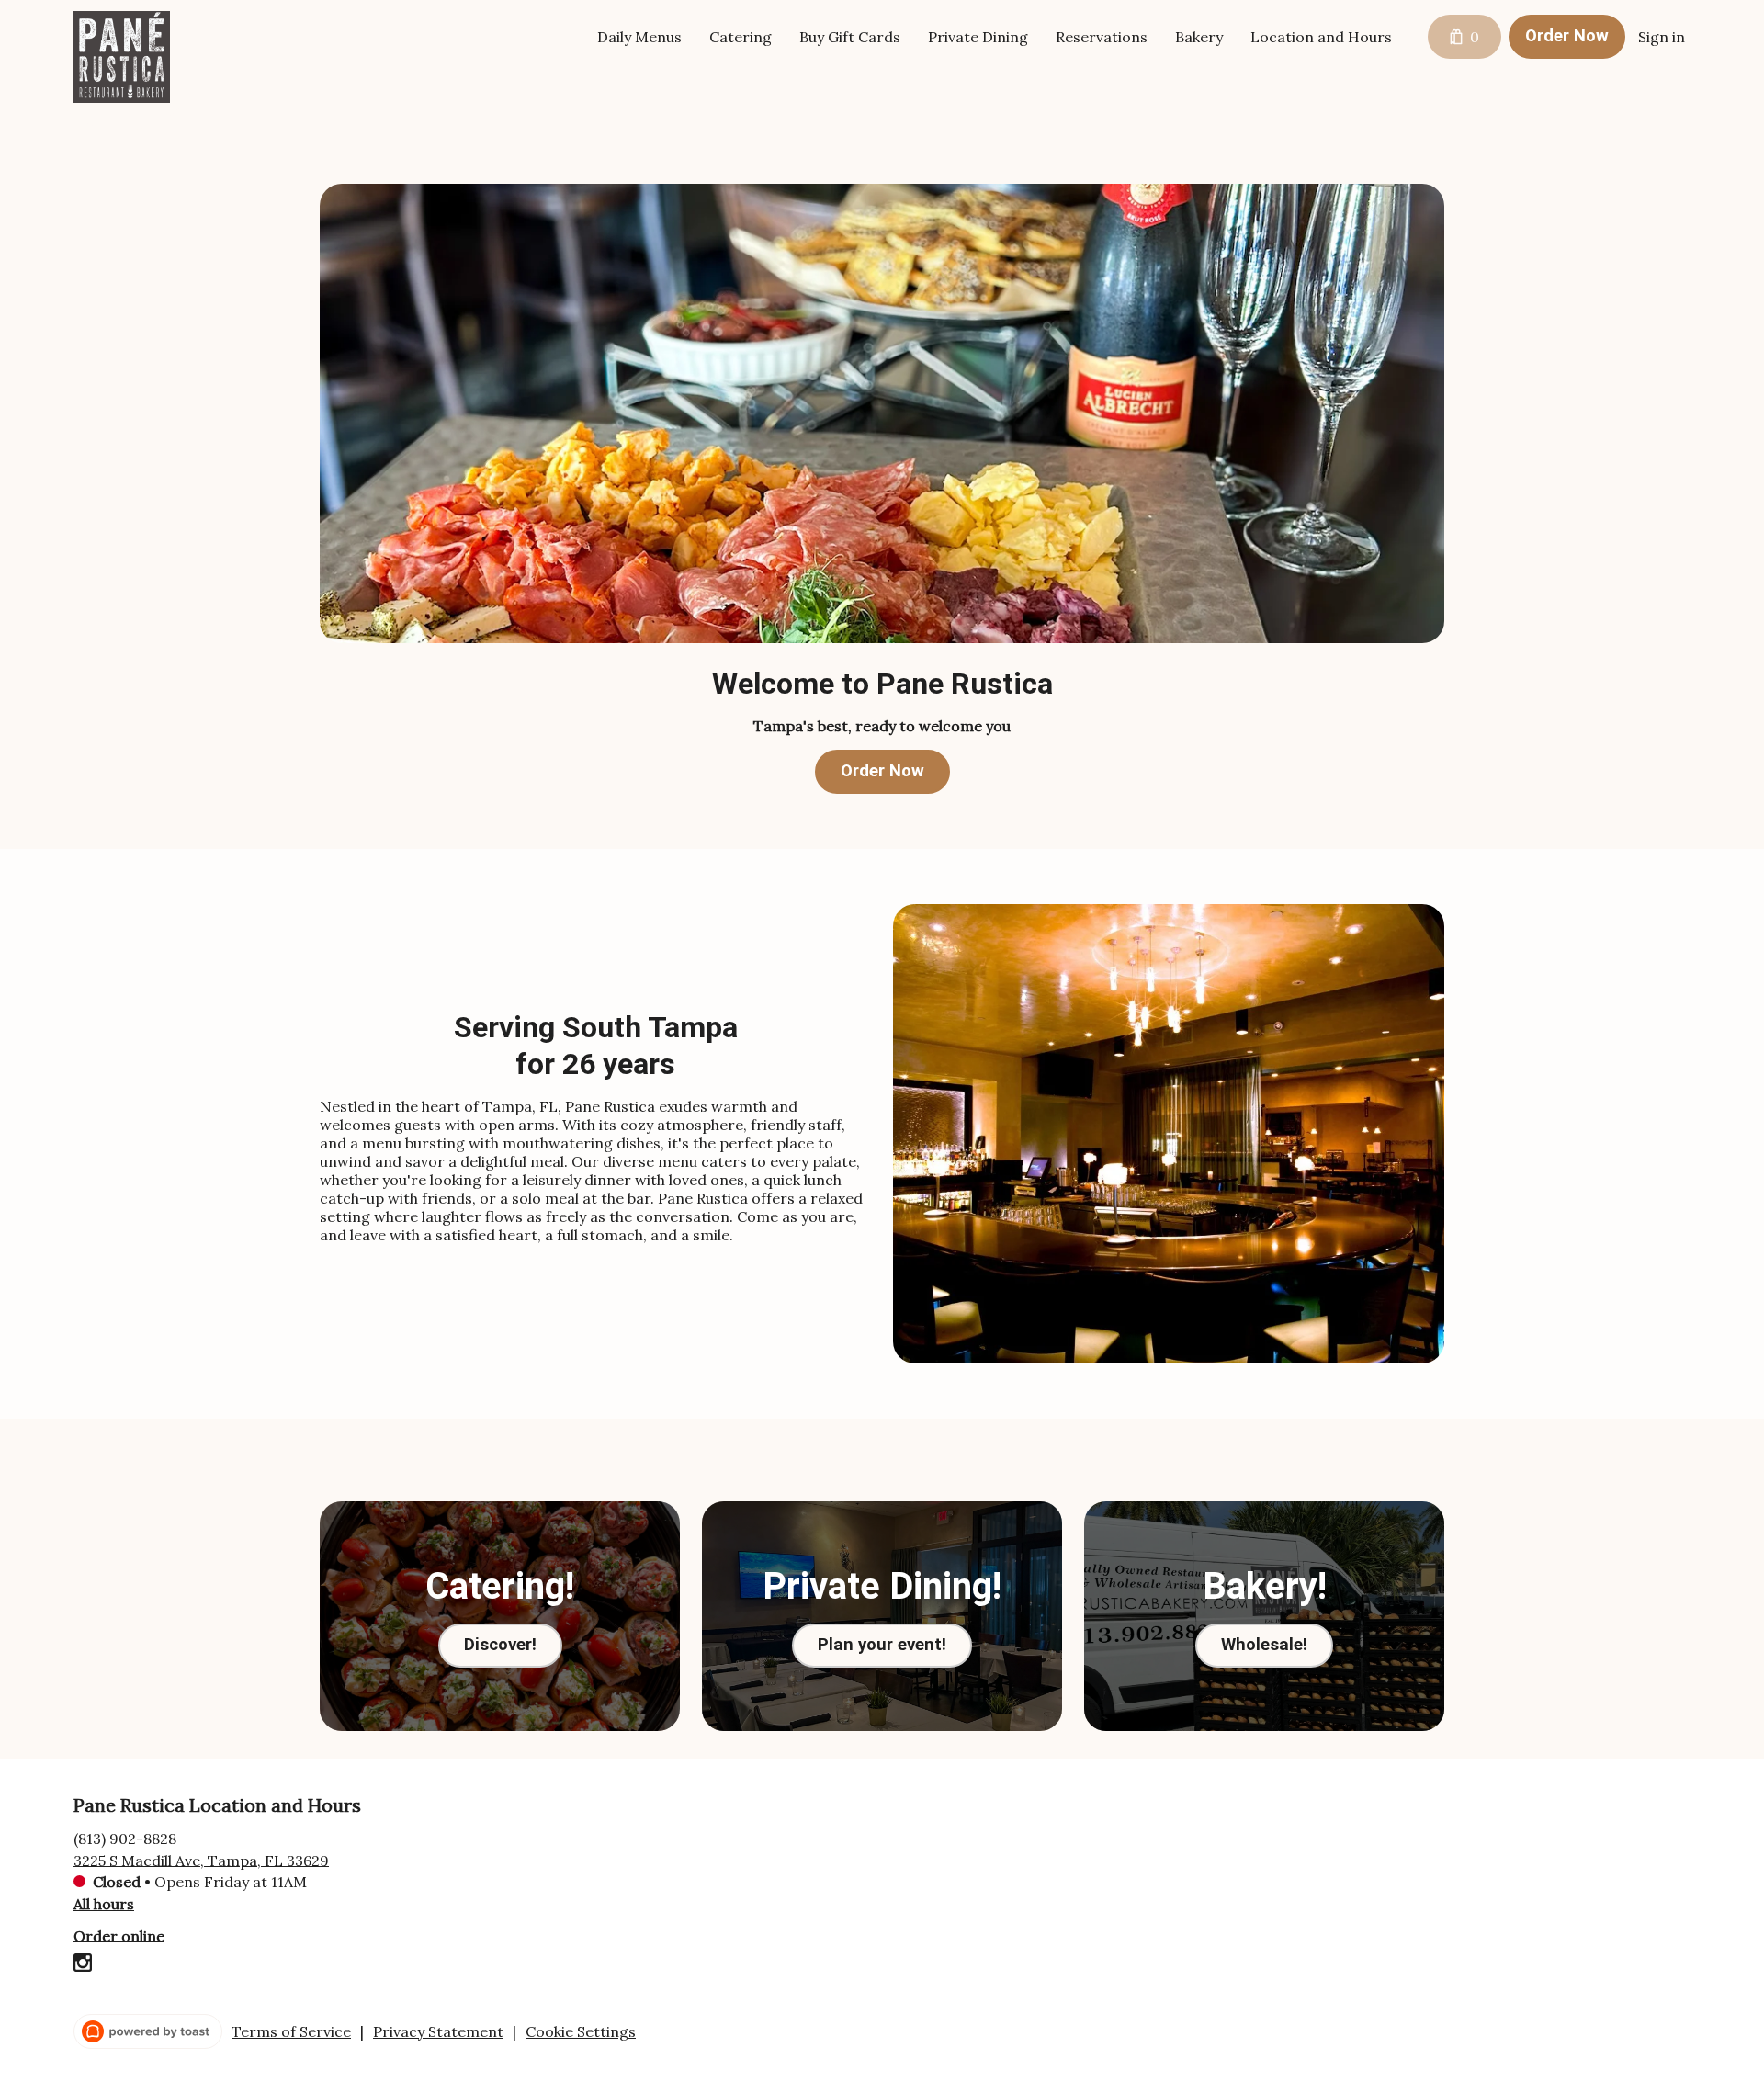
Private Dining (978, 37)
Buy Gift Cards (850, 37)
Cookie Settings (581, 2031)
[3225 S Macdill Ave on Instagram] (83, 1965)
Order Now (1567, 36)
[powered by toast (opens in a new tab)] (148, 2031)
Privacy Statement (438, 2031)
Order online (119, 1935)
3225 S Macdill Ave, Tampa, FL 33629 (201, 1860)
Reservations (1102, 37)
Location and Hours (1321, 37)
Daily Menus (639, 37)
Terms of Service (291, 2031)
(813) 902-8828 (125, 1838)
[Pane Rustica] (136, 71)
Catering (741, 37)
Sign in (1662, 37)
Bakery (1199, 37)
